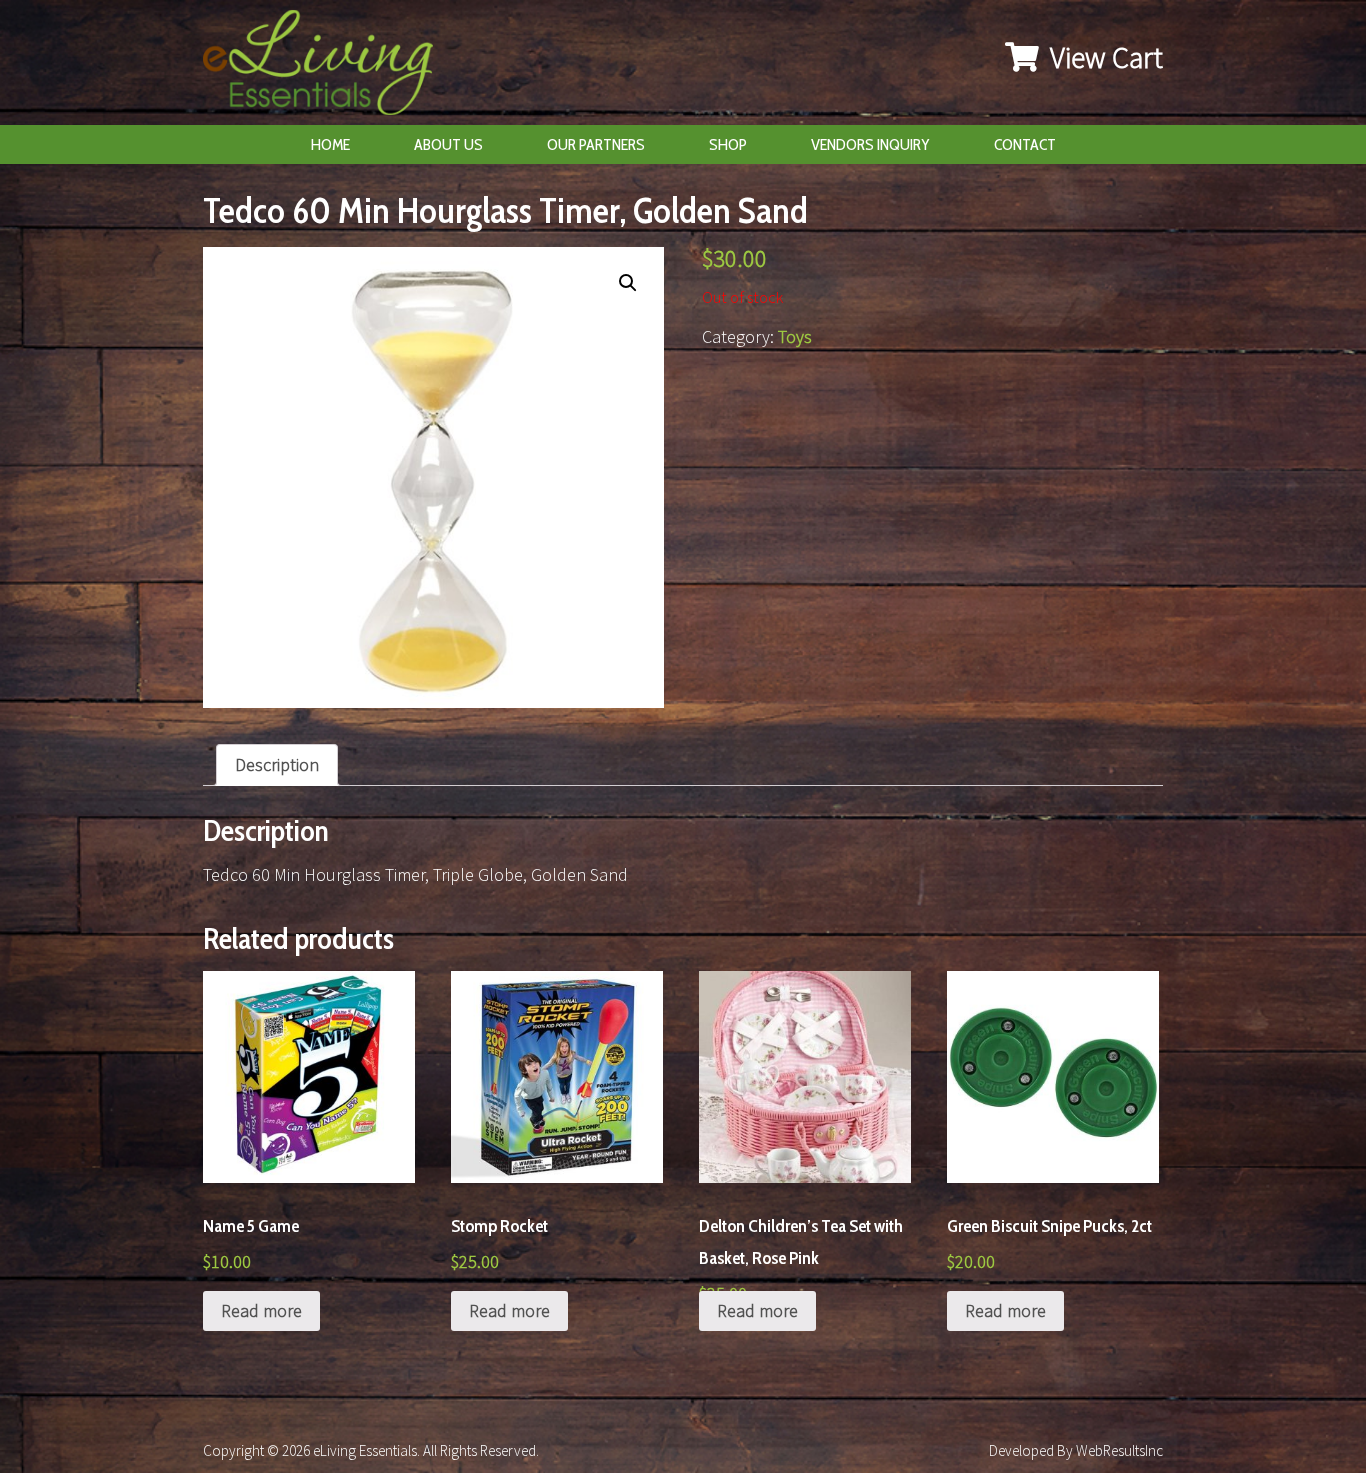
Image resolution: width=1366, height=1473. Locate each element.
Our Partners (596, 144)
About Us (448, 144)
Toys (795, 336)
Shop (728, 144)
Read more (261, 1310)
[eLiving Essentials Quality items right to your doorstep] (328, 67)
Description (277, 764)
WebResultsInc (1119, 1450)
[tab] (277, 765)
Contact (1025, 144)
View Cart (1103, 57)
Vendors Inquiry (870, 144)
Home (330, 144)
